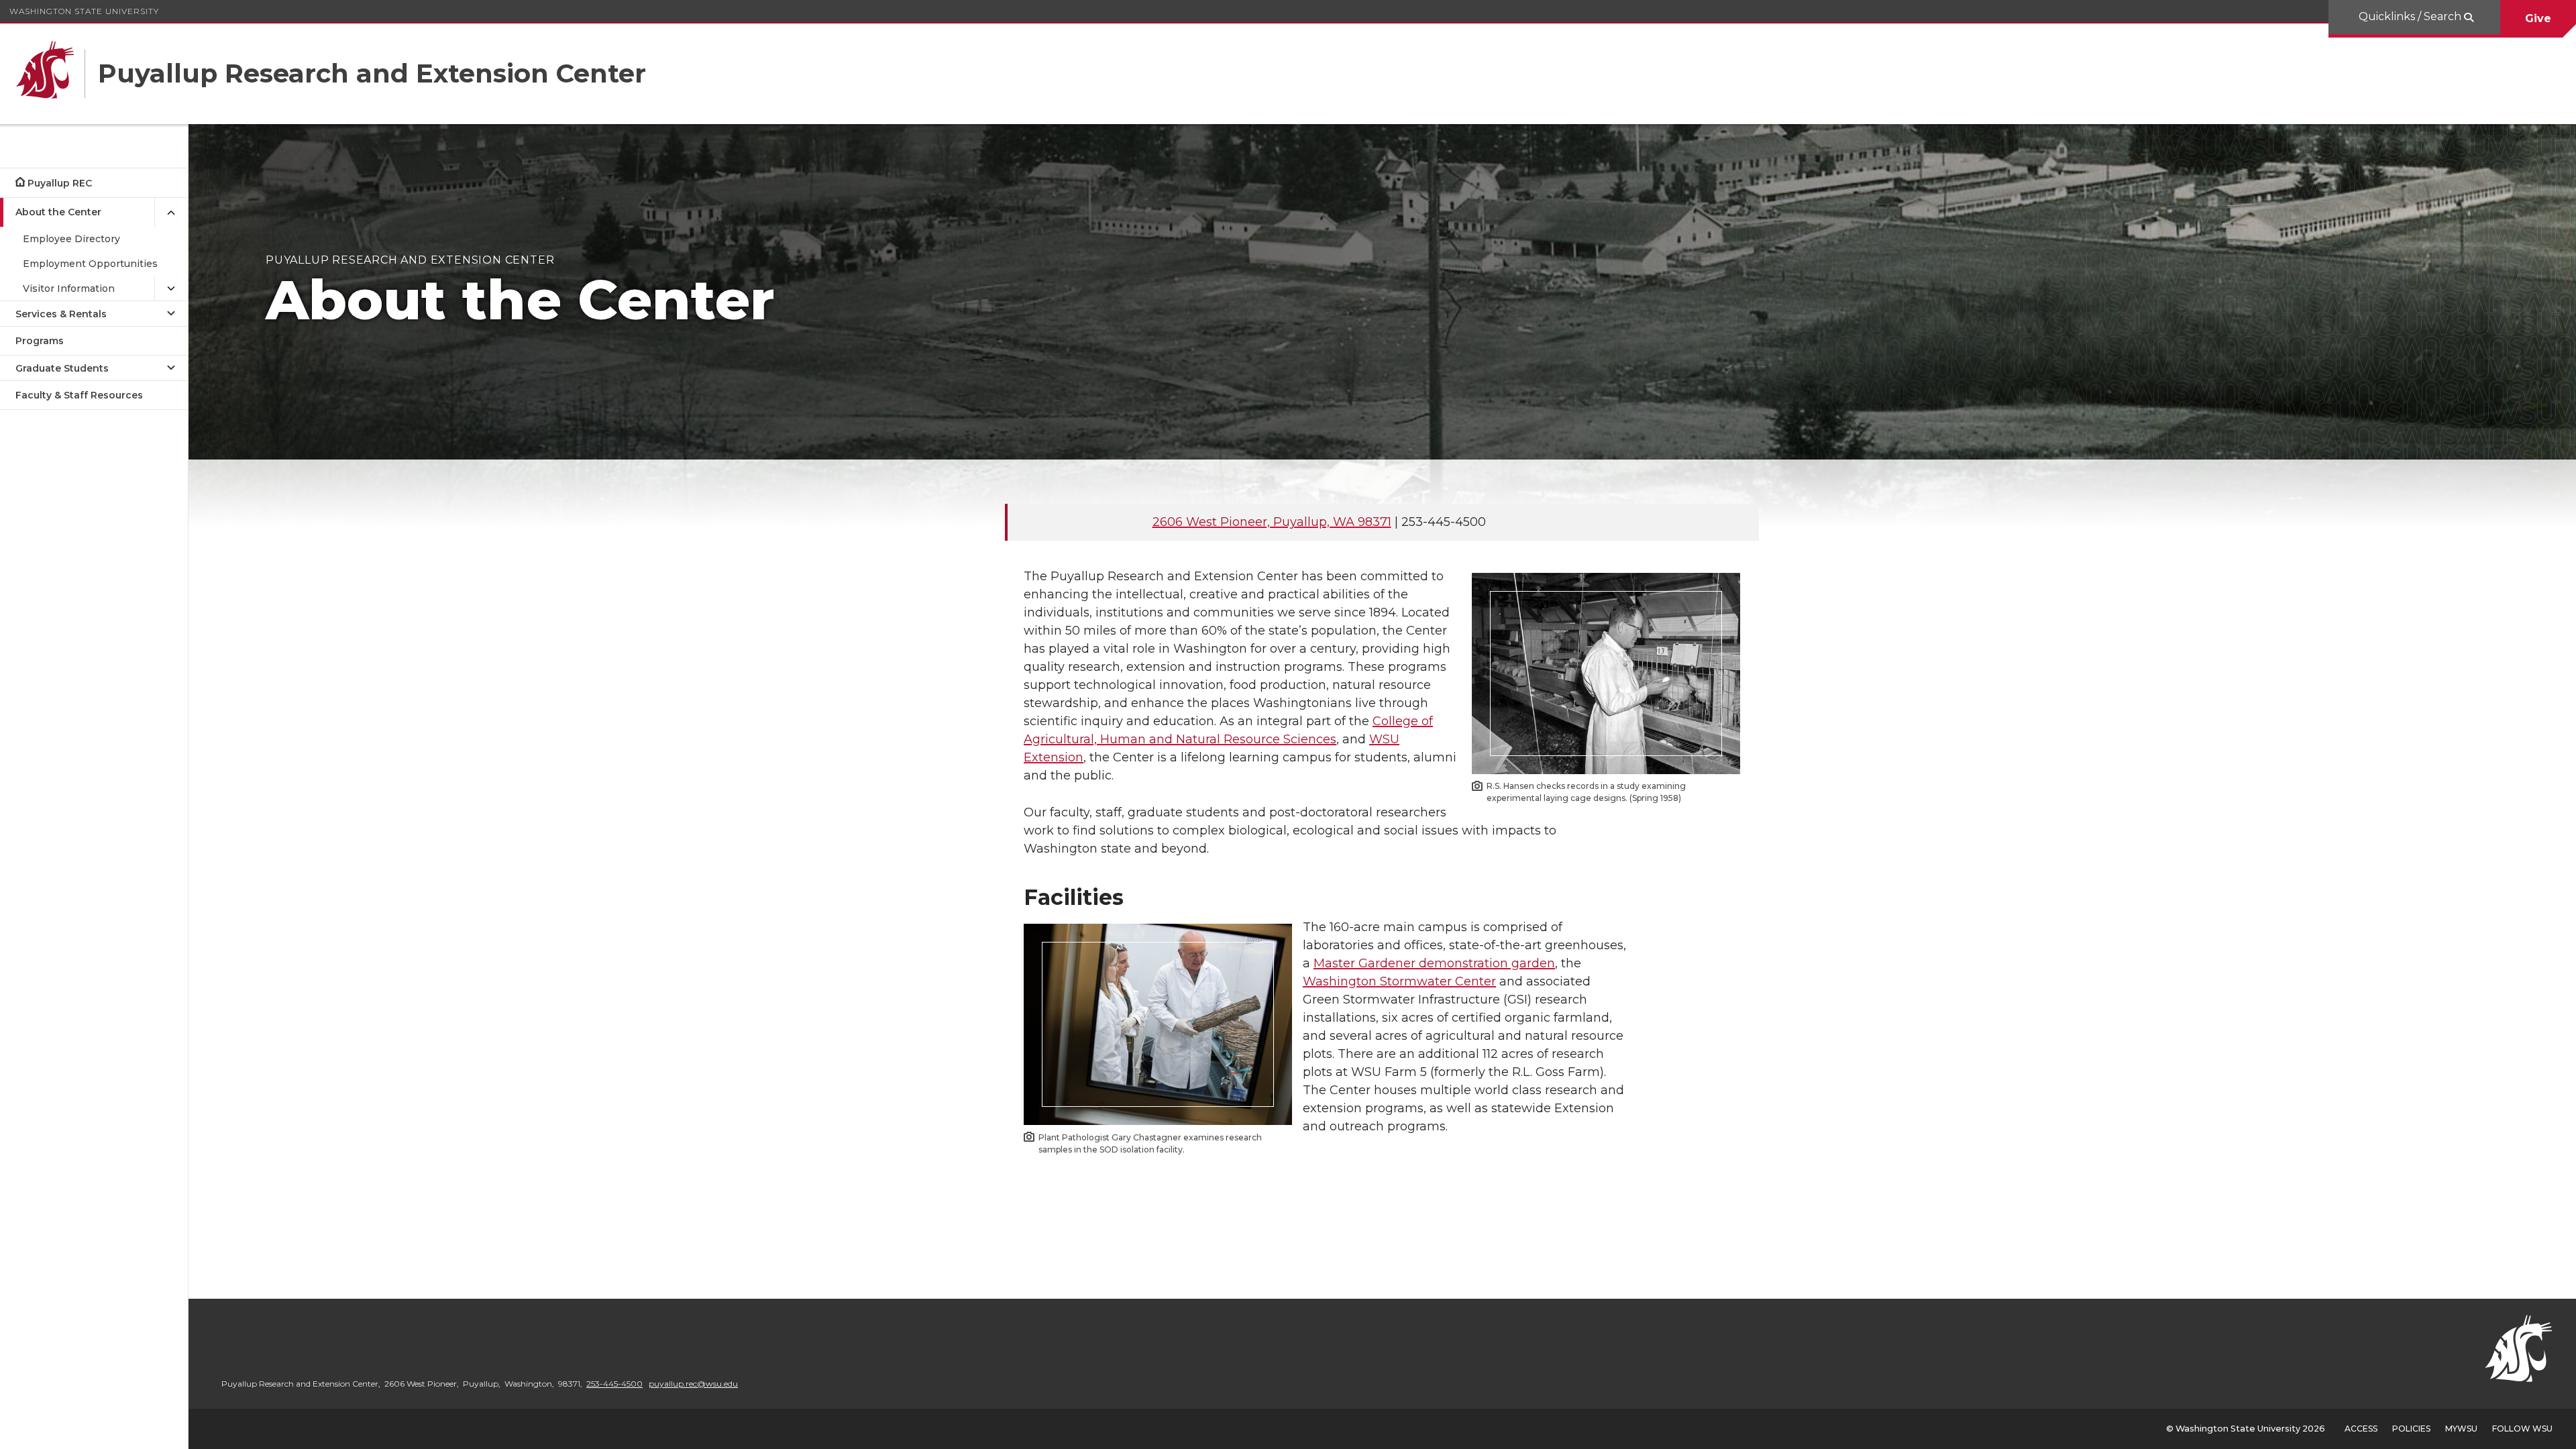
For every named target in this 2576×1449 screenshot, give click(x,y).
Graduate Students (62, 368)
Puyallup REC (60, 183)
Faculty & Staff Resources (79, 395)
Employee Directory (71, 239)
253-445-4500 (614, 1384)
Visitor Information (69, 288)
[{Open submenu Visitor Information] (171, 289)
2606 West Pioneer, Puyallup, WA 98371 (1272, 522)
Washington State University (84, 11)
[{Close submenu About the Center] (171, 212)
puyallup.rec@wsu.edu (693, 1384)
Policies (2411, 1429)
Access (2361, 1429)
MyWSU (2461, 1429)
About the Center (58, 212)
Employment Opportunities (90, 264)
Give (2538, 18)
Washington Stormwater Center (1399, 981)
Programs (40, 341)
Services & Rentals (61, 314)
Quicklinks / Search (2411, 16)
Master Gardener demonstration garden (1434, 963)
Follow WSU (2522, 1429)
